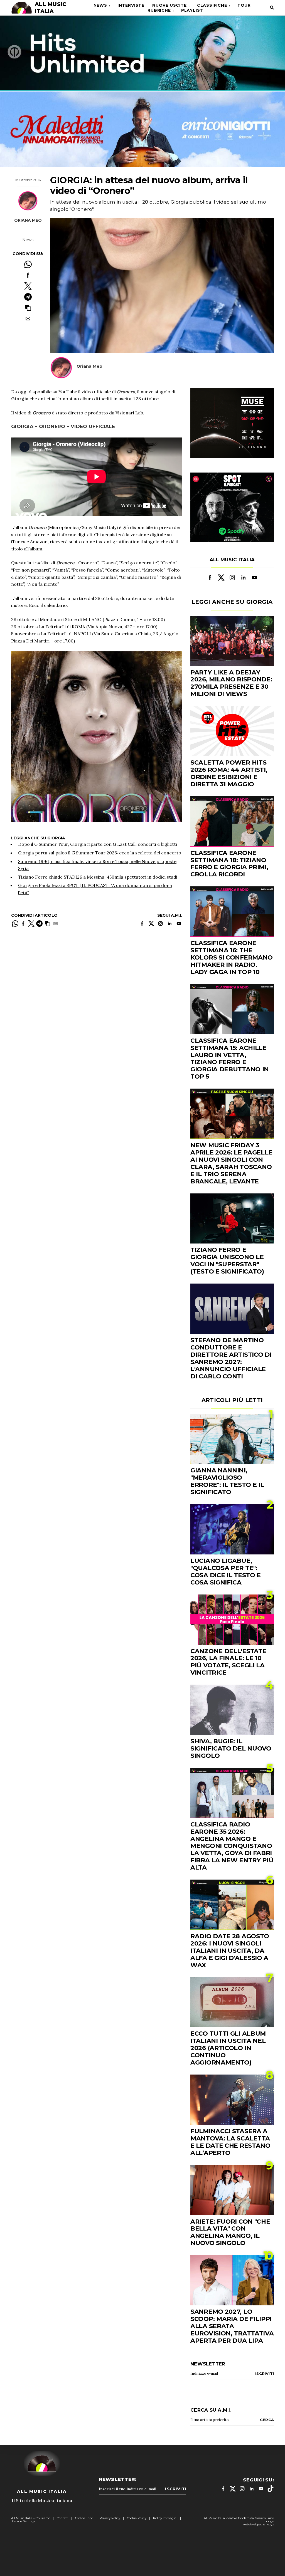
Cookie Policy (137, 2518)
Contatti (63, 2518)
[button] (28, 308)
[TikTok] (271, 2489)
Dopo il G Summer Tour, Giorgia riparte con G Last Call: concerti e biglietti (98, 844)
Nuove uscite (169, 5)
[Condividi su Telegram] (28, 297)
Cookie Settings (24, 2521)
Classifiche (212, 5)
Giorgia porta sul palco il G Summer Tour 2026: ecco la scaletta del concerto (100, 853)
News (100, 5)
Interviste (131, 5)
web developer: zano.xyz (259, 2524)
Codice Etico (84, 2518)
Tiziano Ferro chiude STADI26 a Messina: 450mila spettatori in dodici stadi (98, 877)
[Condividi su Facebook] (28, 275)
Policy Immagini (165, 2518)
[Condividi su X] (28, 286)
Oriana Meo (28, 220)
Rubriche (159, 10)
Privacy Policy (110, 2518)
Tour (244, 5)
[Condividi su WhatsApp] (28, 264)
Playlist (192, 10)
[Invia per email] (28, 319)
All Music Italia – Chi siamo (31, 2518)
